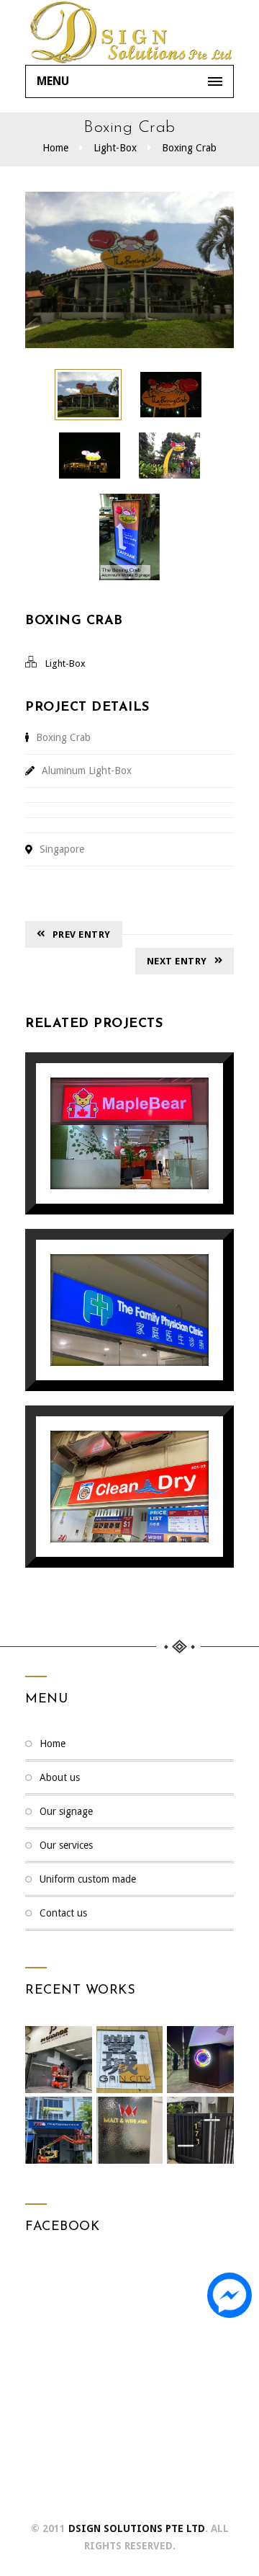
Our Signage (66, 1811)
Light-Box (115, 148)
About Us (60, 1777)
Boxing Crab (189, 148)
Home (55, 148)
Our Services (66, 1845)
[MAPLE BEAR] (109, 1096)
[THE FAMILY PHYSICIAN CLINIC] (109, 1273)
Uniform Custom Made (88, 1879)
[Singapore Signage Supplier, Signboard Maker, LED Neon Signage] (129, 32)
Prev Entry (82, 934)
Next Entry (177, 961)
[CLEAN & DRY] (109, 1450)
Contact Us (63, 1913)
